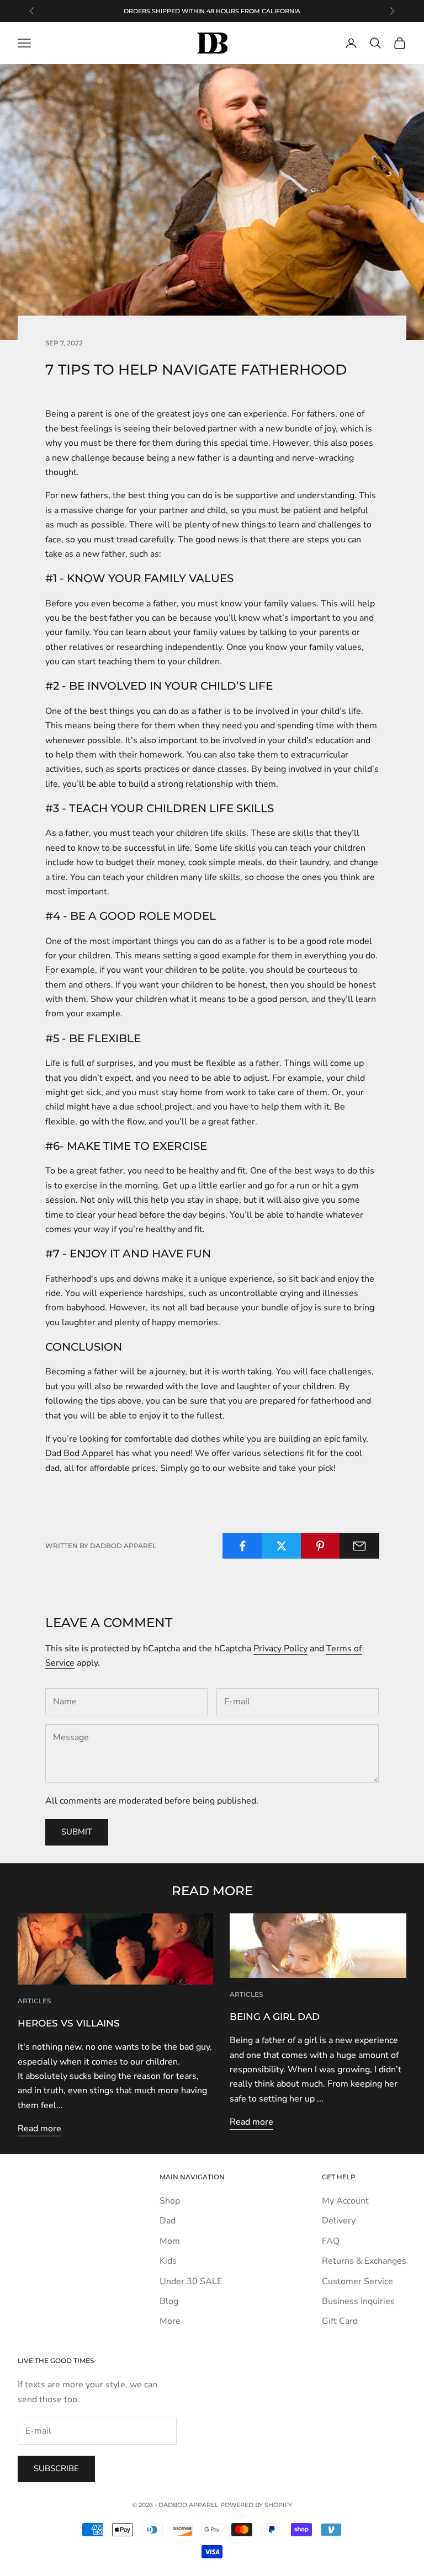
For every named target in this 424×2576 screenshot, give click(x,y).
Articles (34, 2001)
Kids (168, 2261)
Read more (39, 2129)
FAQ (331, 2241)
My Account (345, 2201)
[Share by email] (359, 1546)
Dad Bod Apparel (79, 1453)
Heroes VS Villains (69, 2023)
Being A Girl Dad (275, 2017)
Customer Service (357, 2281)
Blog (169, 2301)
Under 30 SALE (191, 2281)
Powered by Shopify (256, 2505)
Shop (170, 2201)
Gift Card (340, 2321)
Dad (168, 2221)
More (170, 2321)
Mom (170, 2241)
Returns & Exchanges (364, 2261)
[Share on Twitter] (282, 1546)
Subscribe (56, 2468)
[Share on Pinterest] (321, 1546)
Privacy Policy (280, 1649)
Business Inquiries (358, 2301)
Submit (77, 1832)
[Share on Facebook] (242, 1546)
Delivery (339, 2221)
